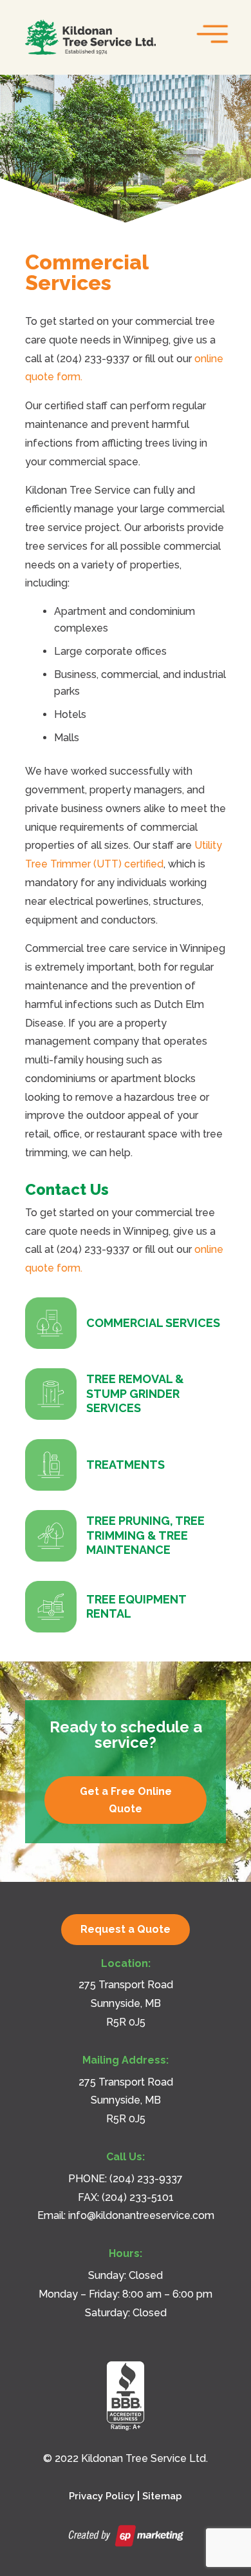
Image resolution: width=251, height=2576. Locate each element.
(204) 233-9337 (146, 2179)
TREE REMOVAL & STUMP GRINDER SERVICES (135, 1393)
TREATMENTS (126, 1465)
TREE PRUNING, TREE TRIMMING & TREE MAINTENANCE (145, 1535)
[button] (209, 31)
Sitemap (162, 2496)
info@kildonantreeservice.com (141, 2215)
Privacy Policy (102, 2496)
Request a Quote (126, 1929)
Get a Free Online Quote (126, 1800)
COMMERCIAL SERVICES (153, 1323)
